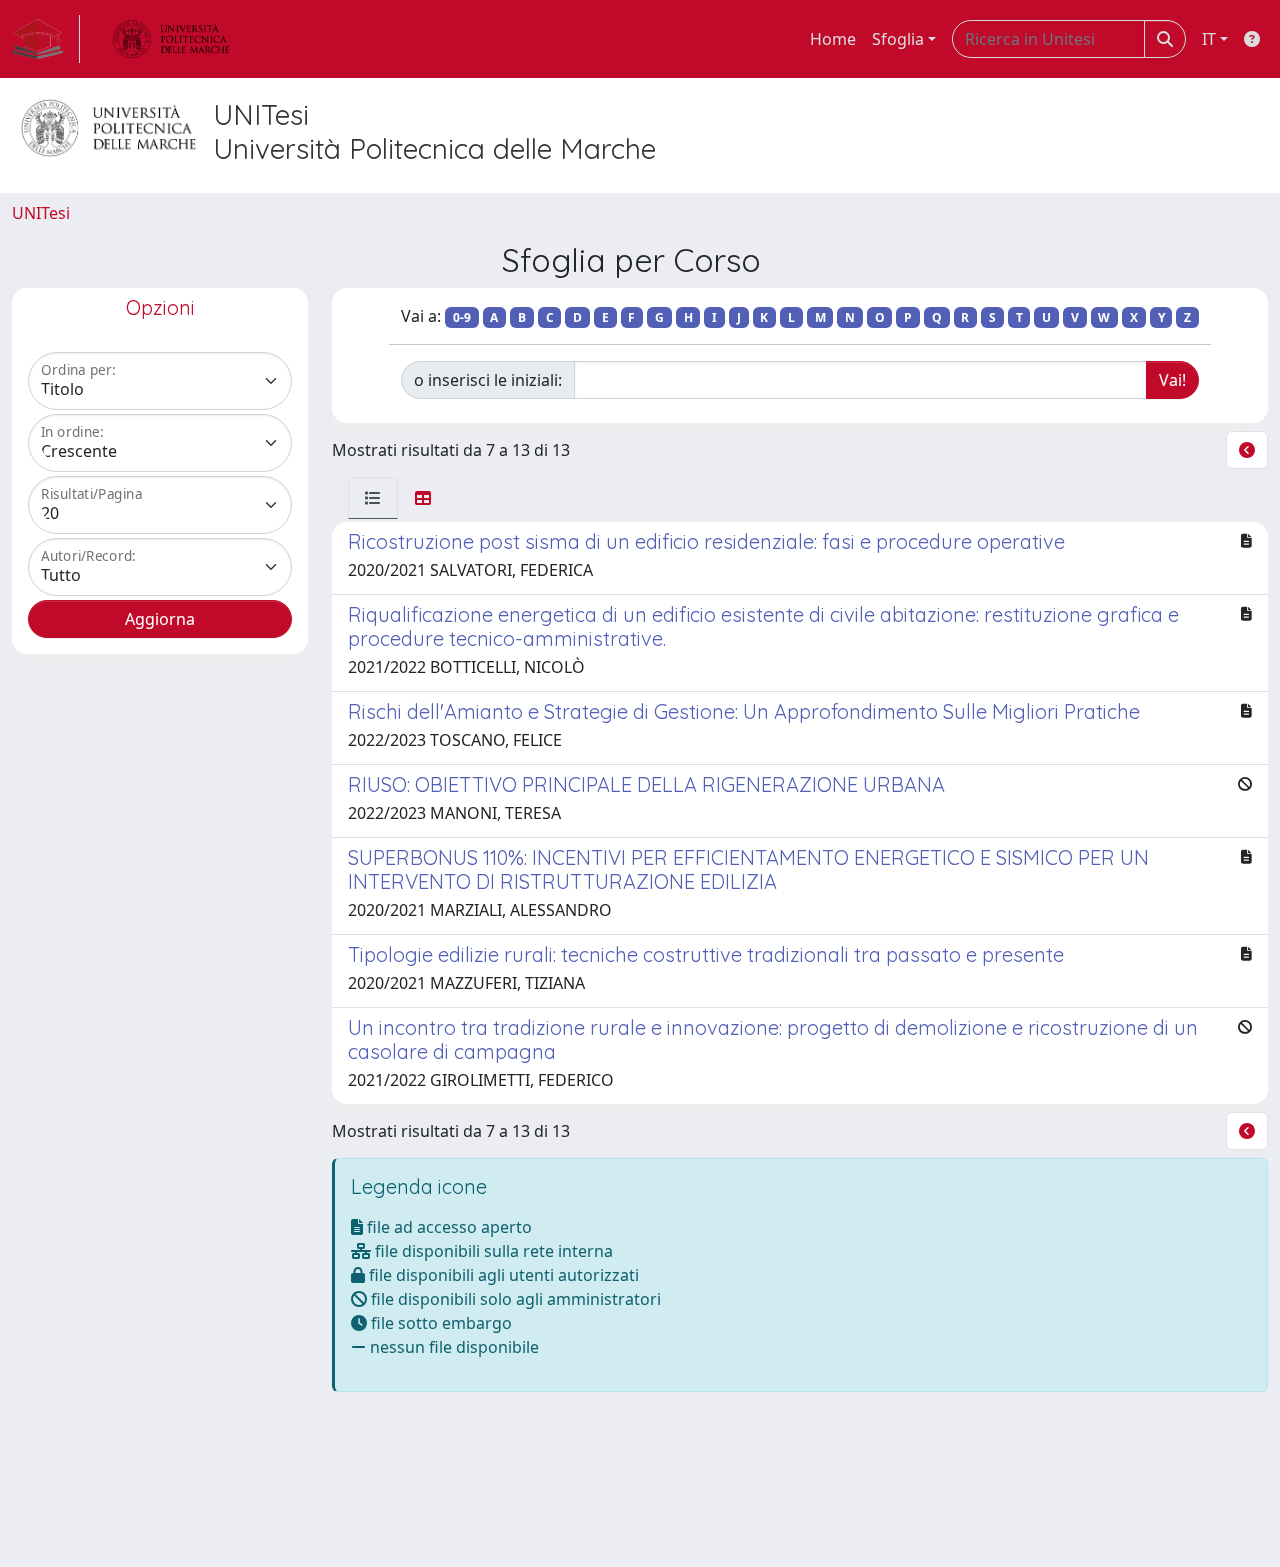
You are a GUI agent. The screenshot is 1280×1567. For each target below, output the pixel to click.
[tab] (373, 498)
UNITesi (41, 213)
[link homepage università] (171, 39)
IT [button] (1209, 39)
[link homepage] (46, 39)
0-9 (462, 317)
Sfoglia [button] (898, 39)
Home (833, 39)
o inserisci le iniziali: (488, 380)
